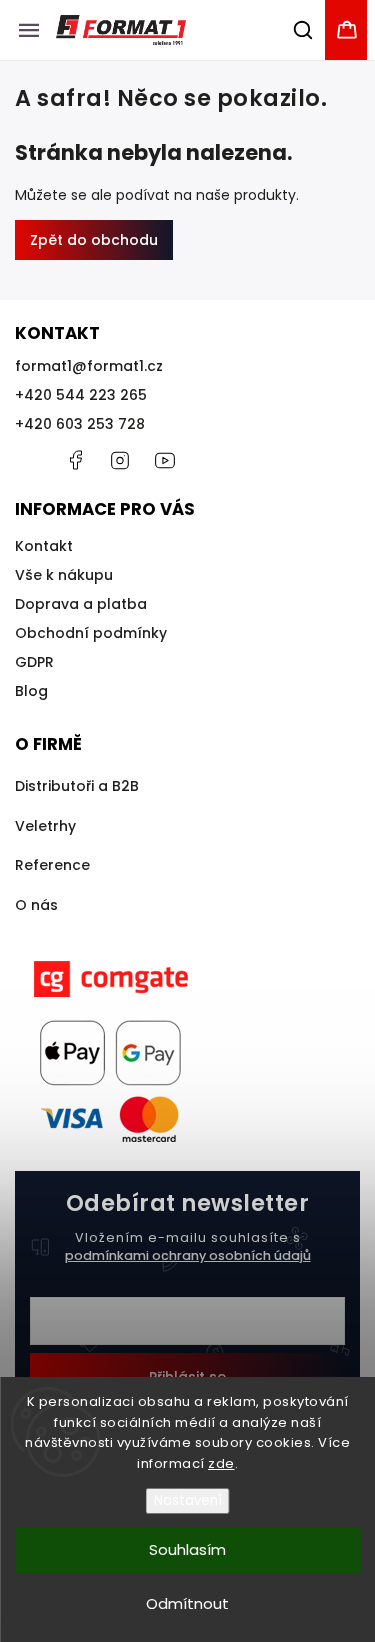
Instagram (120, 460)
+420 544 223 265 (81, 395)
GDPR (34, 662)
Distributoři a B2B (77, 786)
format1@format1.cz (89, 366)
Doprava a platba (81, 604)
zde (221, 1463)
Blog (31, 691)
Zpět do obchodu (94, 240)
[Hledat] (304, 30)
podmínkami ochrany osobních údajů (188, 1255)
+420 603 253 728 (80, 424)
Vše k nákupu (64, 575)
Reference (52, 865)
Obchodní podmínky (91, 633)
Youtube (165, 460)
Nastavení (188, 1500)
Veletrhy (45, 826)
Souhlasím (187, 1549)
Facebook (75, 460)
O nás (36, 905)
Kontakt (44, 546)
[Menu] (29, 30)
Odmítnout (187, 1603)
